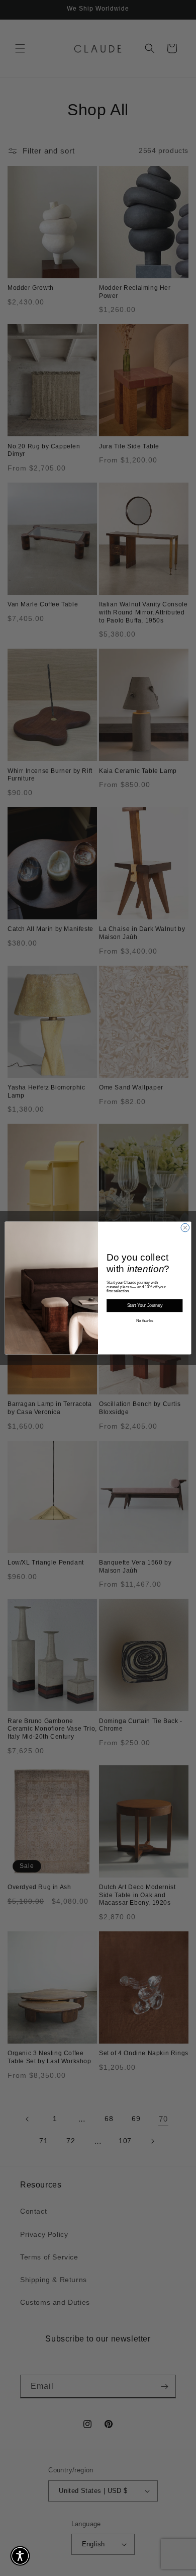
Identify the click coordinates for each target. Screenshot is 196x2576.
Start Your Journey (145, 1306)
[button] (20, 2556)
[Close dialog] (185, 1228)
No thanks (145, 1321)
